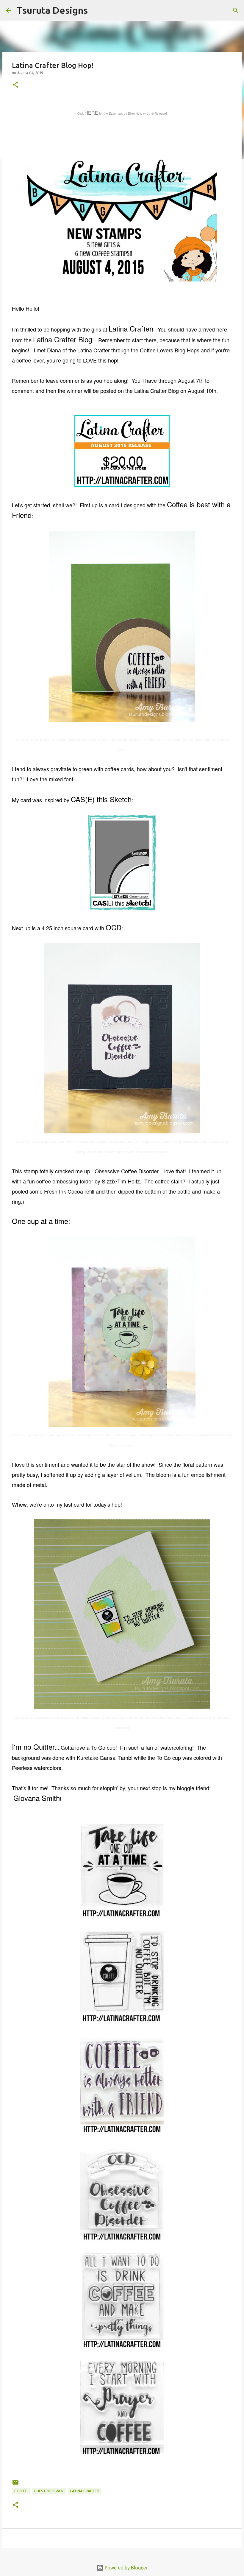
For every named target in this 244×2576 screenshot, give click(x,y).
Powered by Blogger (126, 2568)
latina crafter (85, 2491)
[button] (15, 85)
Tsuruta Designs (52, 10)
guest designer (49, 2491)
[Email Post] (15, 2484)
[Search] (96, 10)
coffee (21, 2491)
